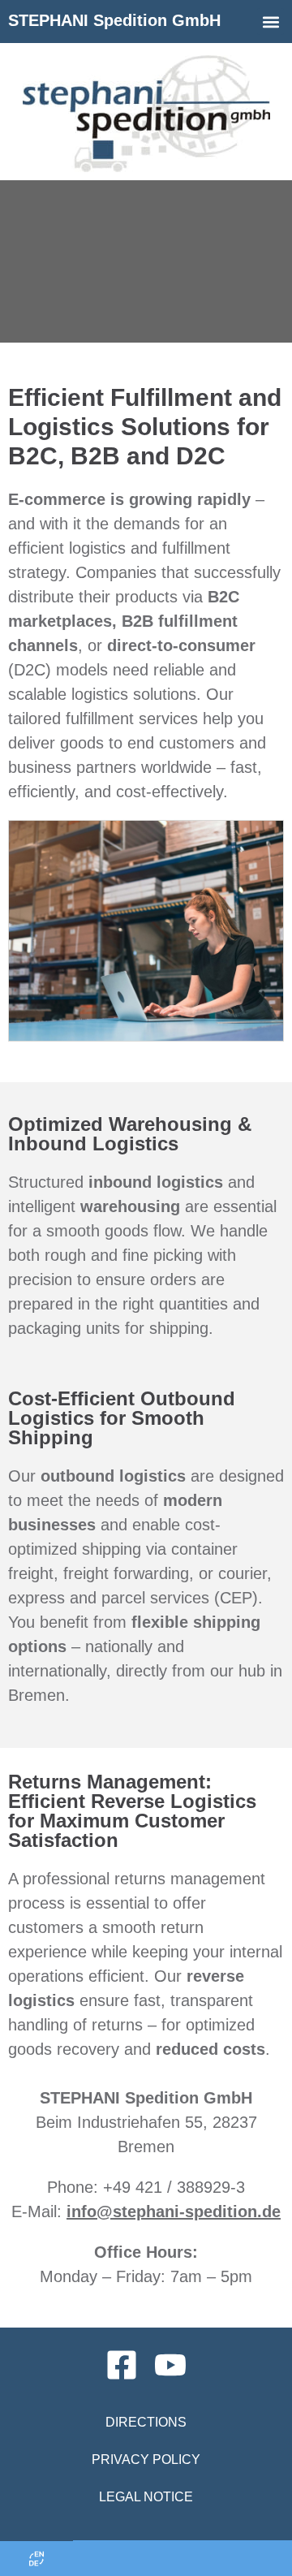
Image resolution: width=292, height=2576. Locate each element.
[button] (271, 22)
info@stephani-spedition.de (174, 2211)
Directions (146, 2422)
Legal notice (146, 2497)
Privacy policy (146, 2459)
